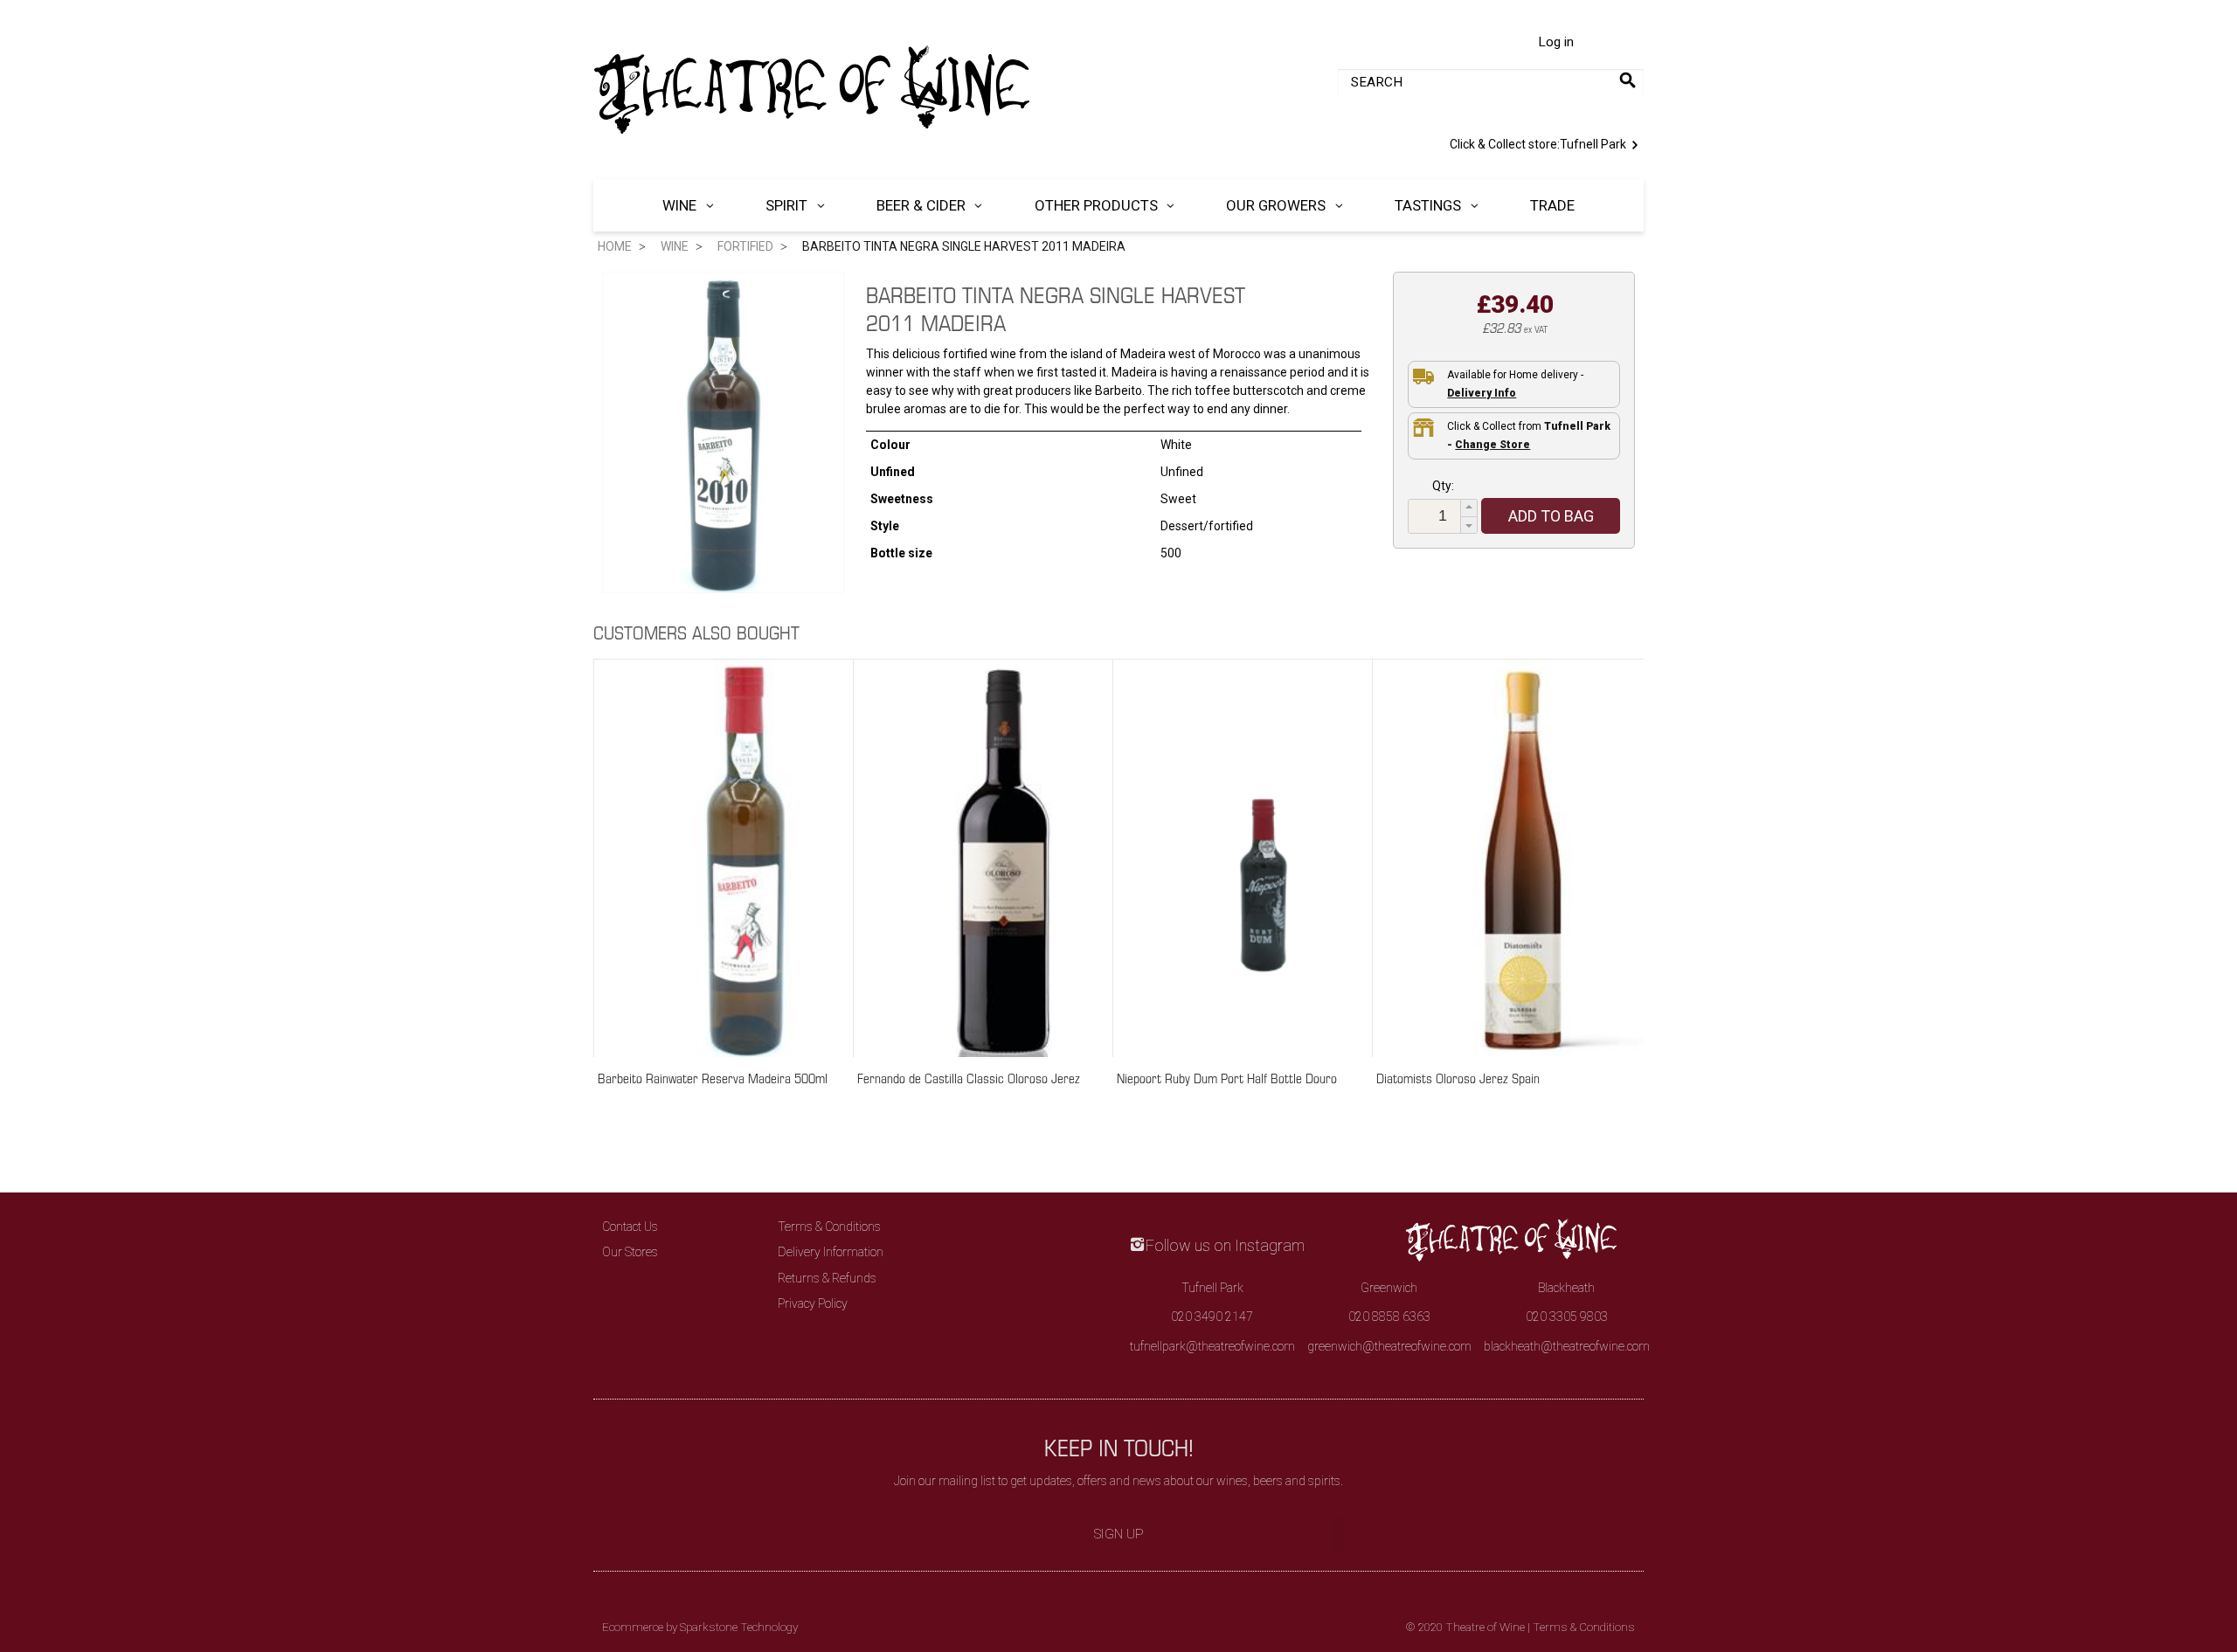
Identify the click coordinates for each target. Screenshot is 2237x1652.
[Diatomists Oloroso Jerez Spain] (1523, 856)
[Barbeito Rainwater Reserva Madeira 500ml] (745, 856)
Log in (1556, 42)
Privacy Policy (813, 1303)
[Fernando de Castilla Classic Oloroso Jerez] (1004, 856)
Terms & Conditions (829, 1227)
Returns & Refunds (827, 1278)
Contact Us (630, 1227)
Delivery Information (831, 1252)
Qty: (1443, 486)
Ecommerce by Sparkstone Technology (700, 1627)
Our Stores (630, 1252)
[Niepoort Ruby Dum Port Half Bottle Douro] (1264, 856)
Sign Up (1119, 1534)
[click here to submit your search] (1628, 80)
